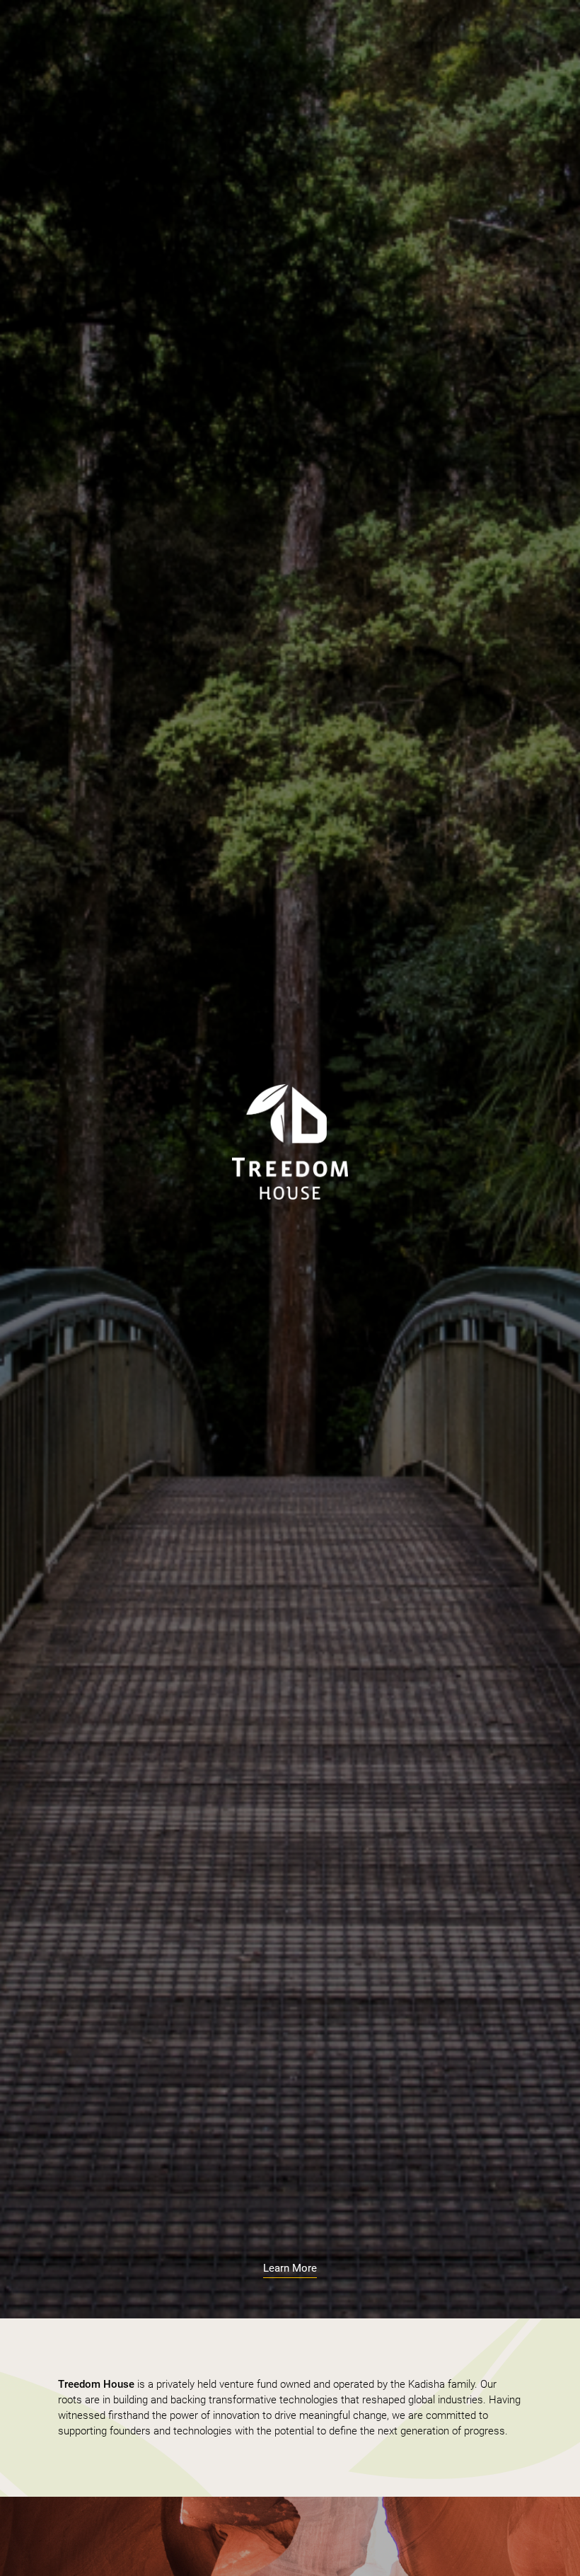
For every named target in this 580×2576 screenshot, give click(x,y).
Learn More (290, 2268)
